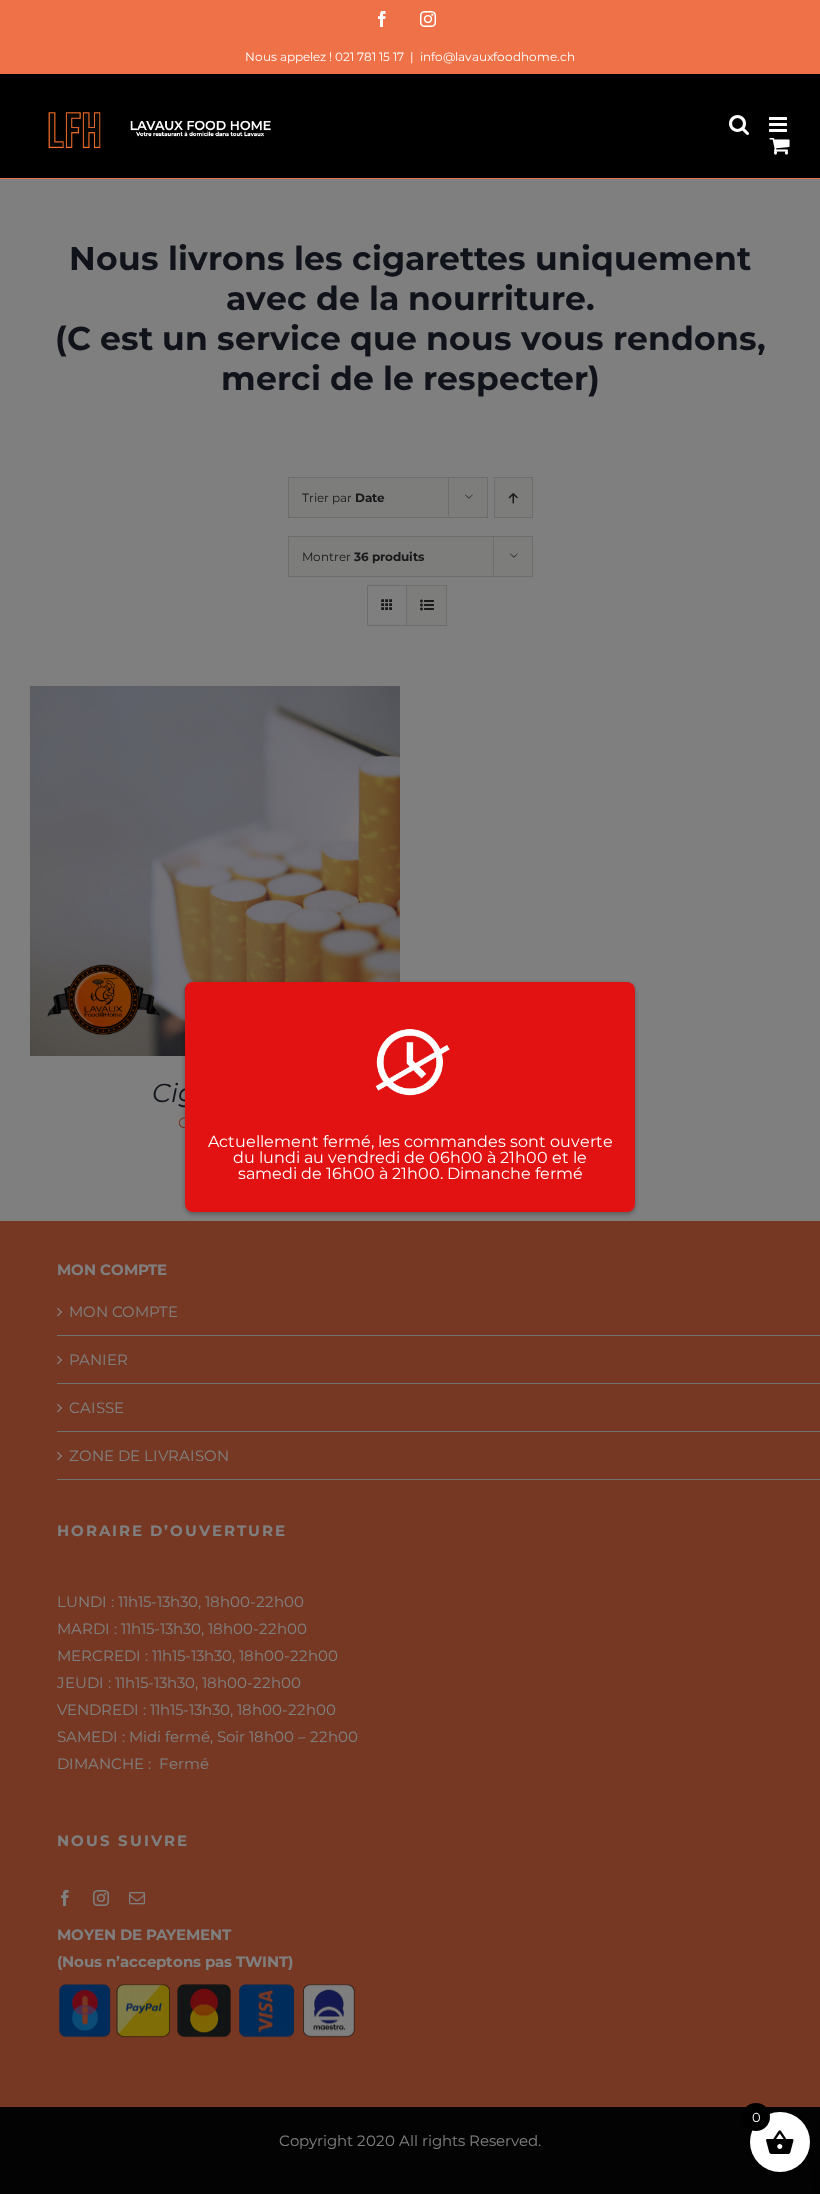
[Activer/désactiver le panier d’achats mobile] (780, 145)
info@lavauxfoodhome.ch (497, 56)
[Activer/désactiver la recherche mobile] (739, 124)
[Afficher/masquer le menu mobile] (779, 124)
